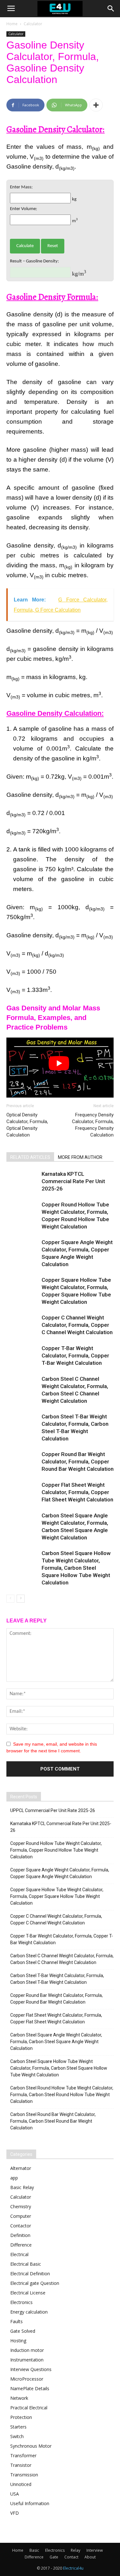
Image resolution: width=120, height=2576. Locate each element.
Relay (76, 2550)
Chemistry (21, 2206)
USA (15, 2494)
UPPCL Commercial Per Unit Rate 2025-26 (53, 1810)
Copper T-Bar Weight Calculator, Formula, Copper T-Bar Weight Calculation (75, 1356)
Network (19, 2398)
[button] (111, 9)
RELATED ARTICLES (30, 1157)
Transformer (23, 2455)
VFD (15, 2513)
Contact (71, 2557)
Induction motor (27, 2350)
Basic (34, 2550)
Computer (21, 2216)
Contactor (21, 2226)
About (90, 2557)
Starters (18, 2427)
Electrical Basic (26, 2264)
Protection (21, 2417)
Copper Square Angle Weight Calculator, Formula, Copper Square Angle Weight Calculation (60, 1873)
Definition (20, 2235)
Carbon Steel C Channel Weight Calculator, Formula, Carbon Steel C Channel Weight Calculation (62, 1959)
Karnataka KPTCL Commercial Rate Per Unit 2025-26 (73, 1181)
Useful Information (30, 2503)
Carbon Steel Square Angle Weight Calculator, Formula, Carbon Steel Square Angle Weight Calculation (56, 2042)
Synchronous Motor (31, 2446)
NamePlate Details (30, 2388)
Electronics (21, 2302)
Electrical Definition (30, 2274)
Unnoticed (21, 2484)
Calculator (33, 24)
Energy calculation (29, 2312)
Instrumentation (27, 2360)
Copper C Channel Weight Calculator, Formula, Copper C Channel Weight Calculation (77, 1325)
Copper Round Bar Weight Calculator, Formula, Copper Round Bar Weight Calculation (78, 1462)
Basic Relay (22, 2187)
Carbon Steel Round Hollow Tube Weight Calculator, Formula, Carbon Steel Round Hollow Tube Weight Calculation (62, 2095)
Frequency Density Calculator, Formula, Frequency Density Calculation (93, 1125)
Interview (95, 2550)
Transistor (21, 2465)
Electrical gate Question (35, 2283)
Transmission (24, 2475)
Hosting (18, 2341)
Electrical (19, 2254)
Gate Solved (23, 2331)
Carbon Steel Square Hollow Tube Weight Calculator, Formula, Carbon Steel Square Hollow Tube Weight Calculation (76, 1568)
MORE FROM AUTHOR (80, 1157)
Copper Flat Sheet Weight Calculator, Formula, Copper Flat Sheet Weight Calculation (77, 1492)
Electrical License (28, 2293)
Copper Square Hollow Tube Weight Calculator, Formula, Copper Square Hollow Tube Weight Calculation (57, 1896)
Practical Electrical (29, 2408)
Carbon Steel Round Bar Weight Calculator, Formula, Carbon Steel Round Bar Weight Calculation (53, 2121)
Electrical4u (73, 2568)
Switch (17, 2436)
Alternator (21, 2168)
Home (12, 24)
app (14, 2178)
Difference (21, 2245)
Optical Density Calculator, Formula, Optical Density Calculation (27, 1125)
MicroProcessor (27, 2379)
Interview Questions (31, 2369)
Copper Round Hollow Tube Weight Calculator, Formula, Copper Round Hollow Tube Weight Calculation (56, 1850)
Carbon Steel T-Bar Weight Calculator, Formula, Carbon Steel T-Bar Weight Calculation (57, 1979)
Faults (16, 2321)
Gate (54, 2557)
